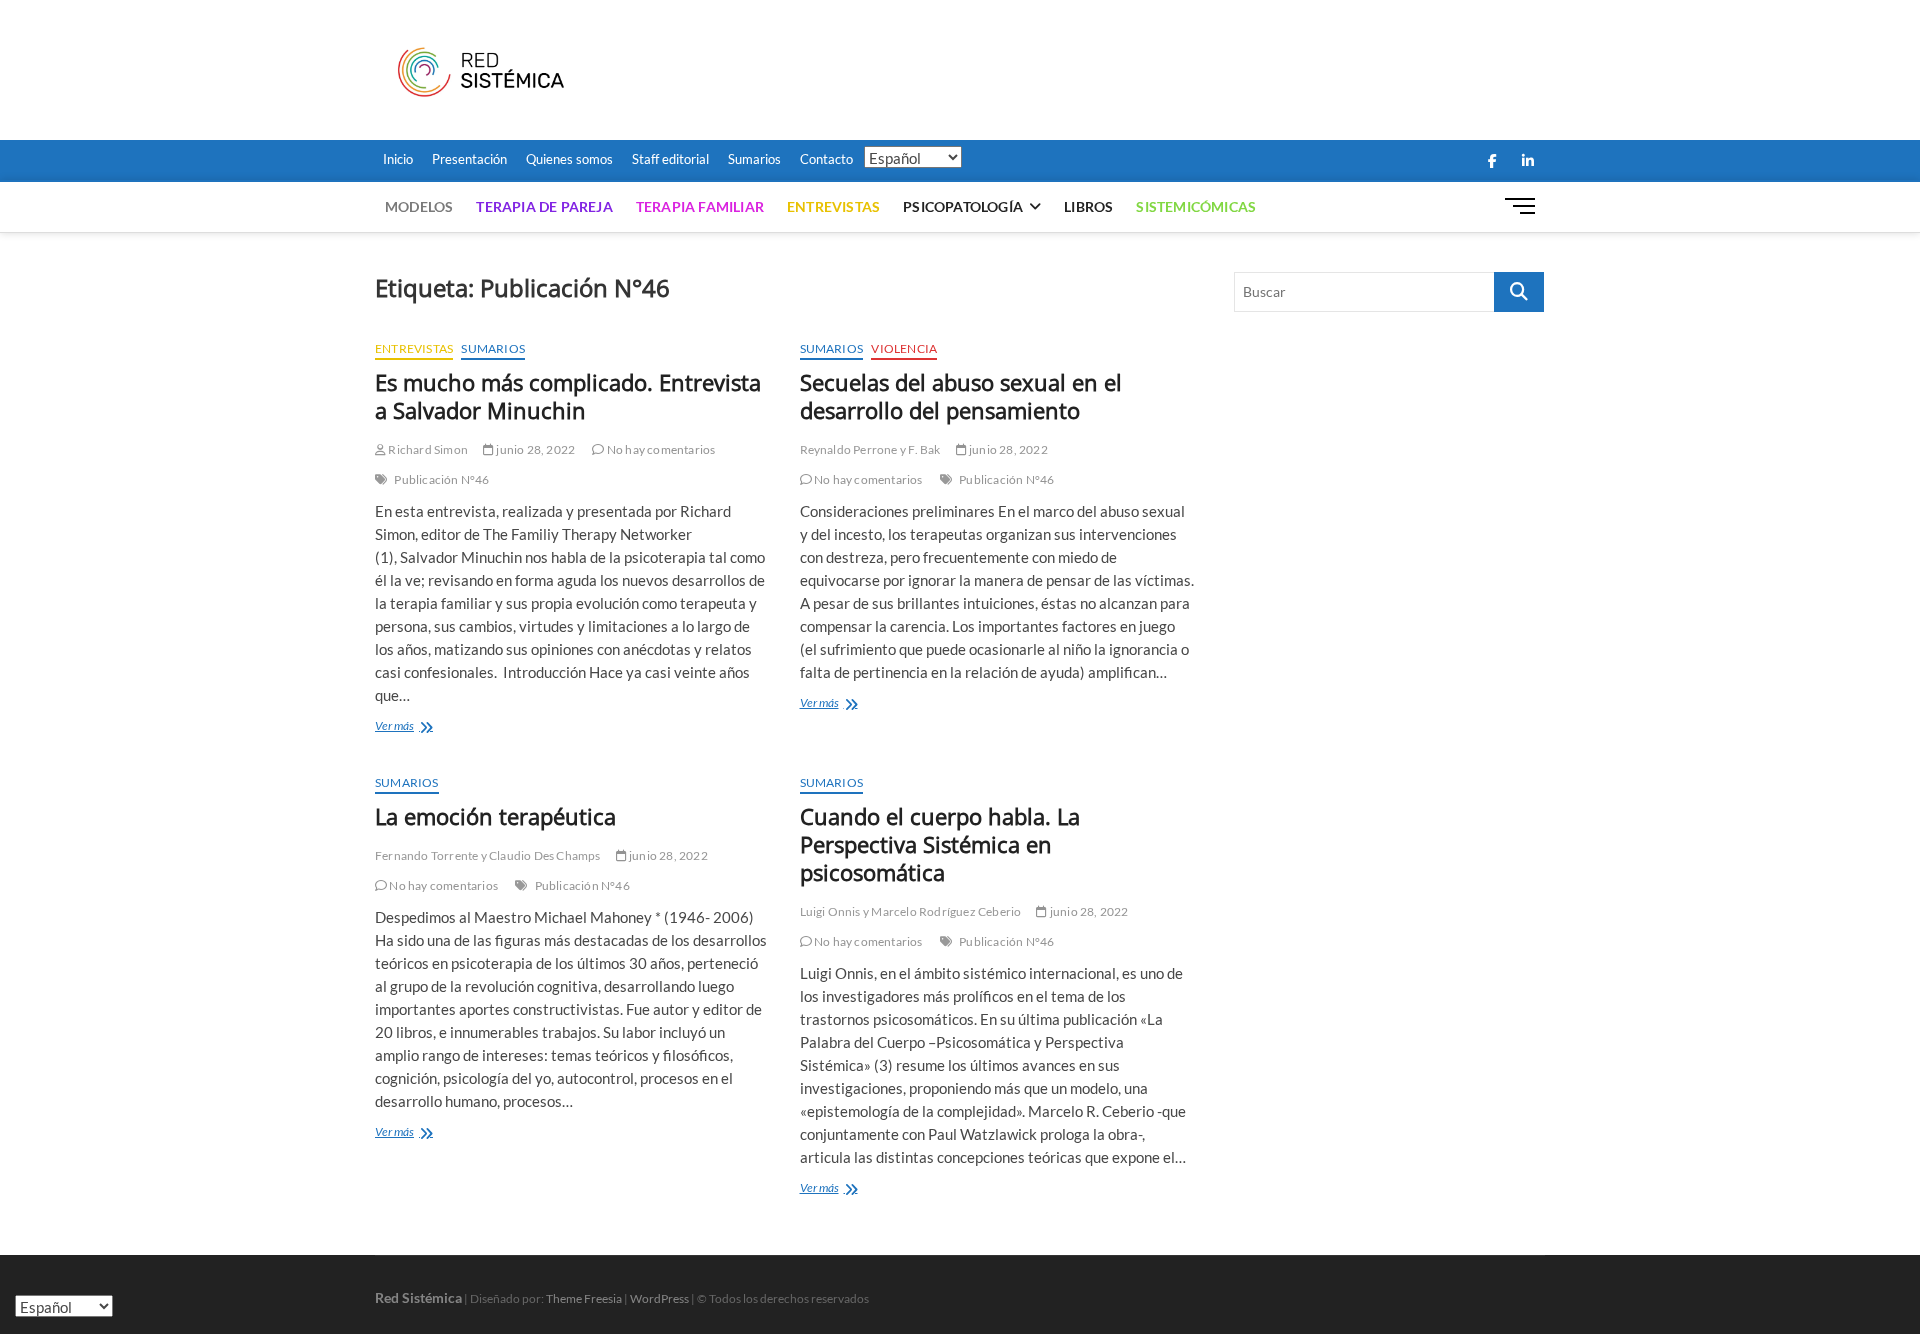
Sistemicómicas (1196, 206)
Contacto (826, 159)
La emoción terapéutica (495, 816)
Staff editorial (670, 159)
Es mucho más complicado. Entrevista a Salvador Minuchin (568, 396)
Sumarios (754, 159)
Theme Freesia (584, 1298)
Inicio (398, 159)
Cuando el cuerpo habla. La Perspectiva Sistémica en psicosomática (940, 844)
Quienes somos (569, 159)
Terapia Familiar (700, 206)
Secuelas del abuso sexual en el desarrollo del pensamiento (961, 396)
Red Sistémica (418, 1297)
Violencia (904, 348)
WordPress (659, 1298)
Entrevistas (833, 206)
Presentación (469, 159)
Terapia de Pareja (544, 206)
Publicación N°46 (441, 479)
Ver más (423, 727)
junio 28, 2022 (534, 449)
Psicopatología (963, 206)
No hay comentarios (660, 449)
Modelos (419, 206)
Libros (1088, 206)
